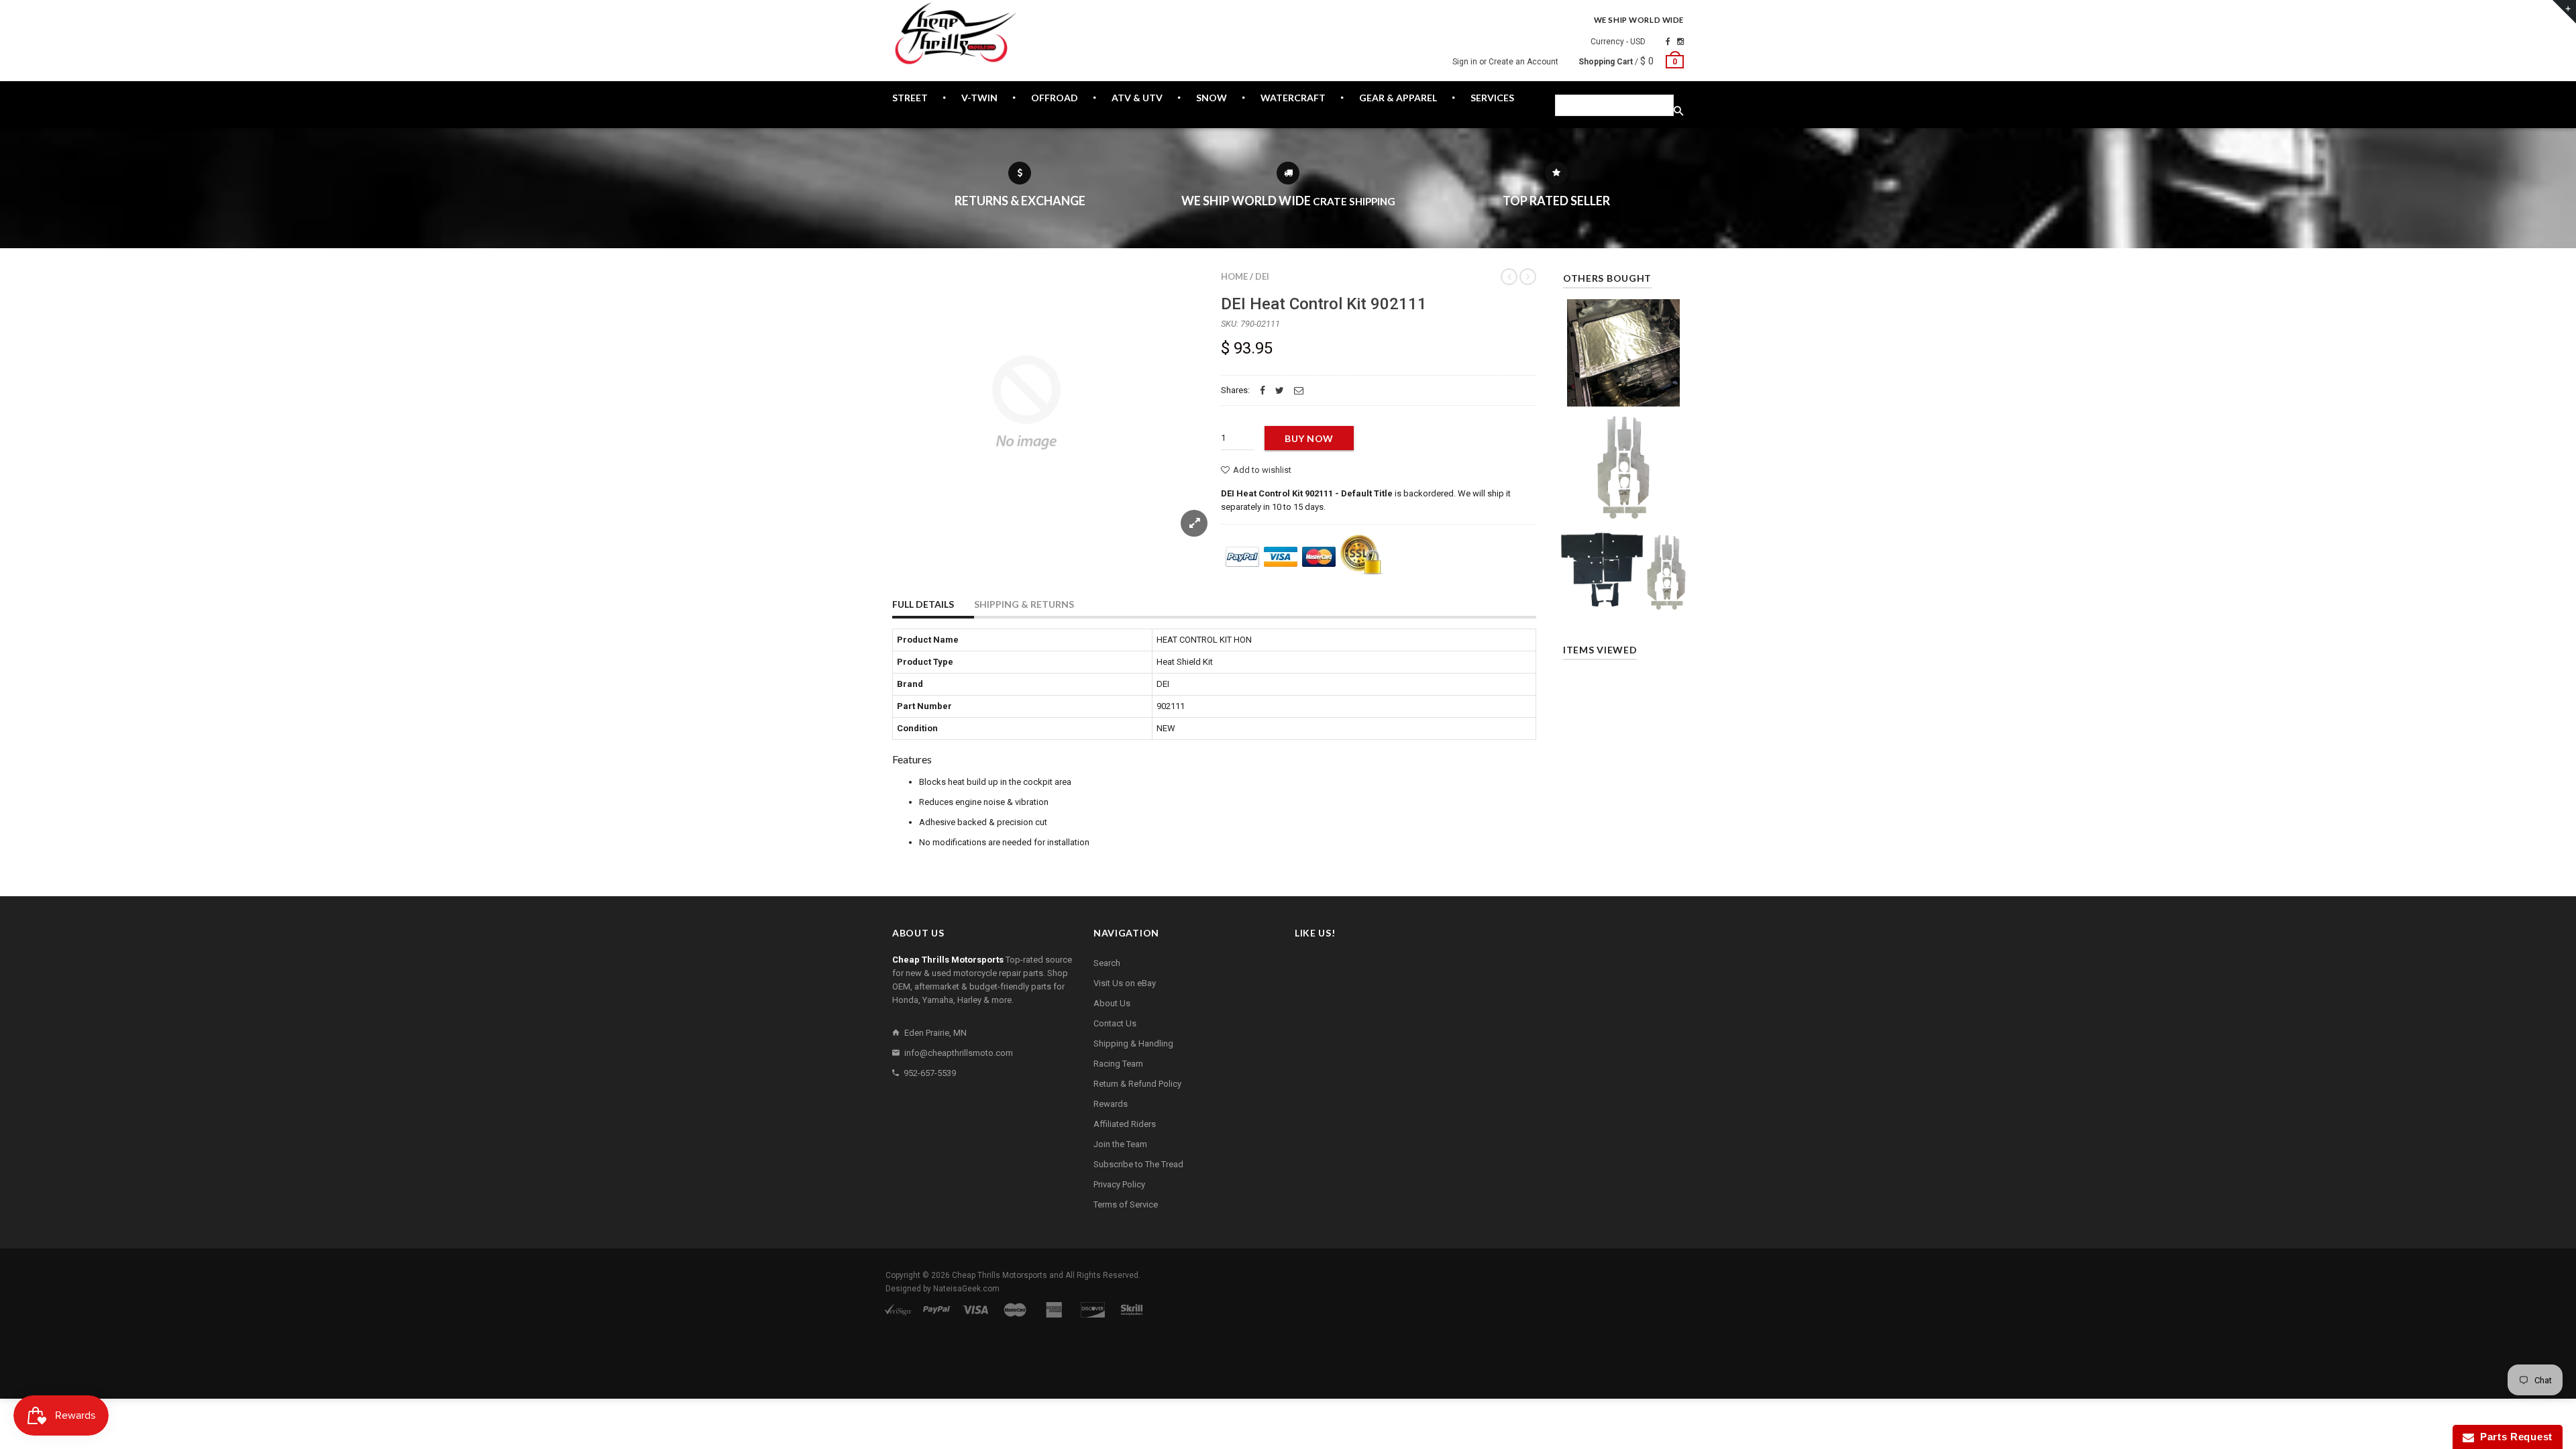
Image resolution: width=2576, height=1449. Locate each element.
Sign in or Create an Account (1505, 62)
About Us (1112, 1003)
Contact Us (1115, 1023)
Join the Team (1120, 1144)
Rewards (1111, 1104)
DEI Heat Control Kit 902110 (1624, 348)
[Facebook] (1668, 42)
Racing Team (1118, 1064)
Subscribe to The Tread (1138, 1164)
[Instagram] (1680, 42)
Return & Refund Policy (1137, 1084)
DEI (1262, 276)
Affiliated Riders (1125, 1124)
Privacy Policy (1119, 1184)
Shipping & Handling (1133, 1043)
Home (1234, 276)
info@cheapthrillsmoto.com (959, 1053)
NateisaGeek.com (966, 1289)
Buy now (1309, 438)
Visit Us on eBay (1125, 983)
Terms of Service (1126, 1204)
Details (1627, 392)
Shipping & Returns (1024, 604)
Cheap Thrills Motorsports (1000, 1275)
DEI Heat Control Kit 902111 (1324, 304)
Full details (923, 604)
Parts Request (2514, 1437)
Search (1107, 963)
